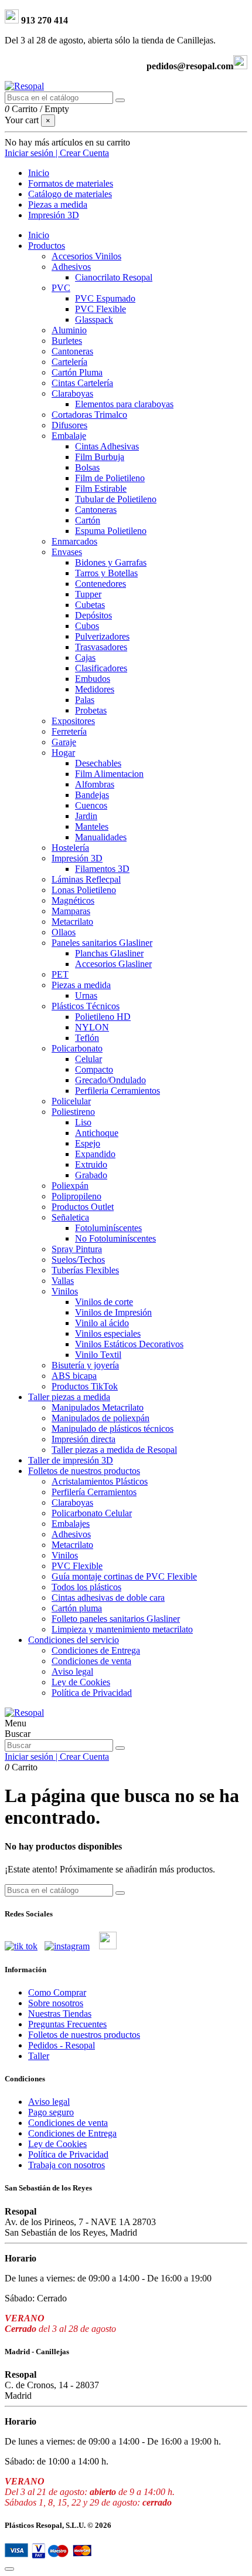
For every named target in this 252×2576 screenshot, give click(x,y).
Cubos (87, 626)
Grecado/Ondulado (110, 1080)
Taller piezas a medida (69, 1397)
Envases (67, 552)
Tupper (88, 594)
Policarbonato (77, 1048)
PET (60, 974)
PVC (61, 288)
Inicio (39, 235)
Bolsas (87, 467)
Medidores (95, 689)
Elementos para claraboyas (124, 404)
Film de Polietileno (110, 478)
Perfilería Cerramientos (94, 1492)
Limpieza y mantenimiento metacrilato (122, 1629)
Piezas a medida (81, 985)
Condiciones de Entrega (96, 1650)
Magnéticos (73, 900)
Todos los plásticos (86, 1587)
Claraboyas (72, 393)
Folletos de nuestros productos (84, 1471)
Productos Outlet (83, 1207)
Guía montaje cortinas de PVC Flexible (124, 1576)
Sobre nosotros (56, 2003)
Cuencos (91, 805)
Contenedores (101, 584)
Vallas (63, 1281)
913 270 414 (43, 20)
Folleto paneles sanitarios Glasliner (116, 1619)
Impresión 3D (77, 858)
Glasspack (94, 320)
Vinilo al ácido (102, 1323)
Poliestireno (73, 1112)
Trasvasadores (101, 647)
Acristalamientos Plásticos (100, 1481)
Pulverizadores (102, 636)
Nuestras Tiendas (60, 2014)
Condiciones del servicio (74, 1640)
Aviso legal (72, 1671)
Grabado (91, 1175)
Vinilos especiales (108, 1333)
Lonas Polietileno (84, 890)
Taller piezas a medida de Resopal (114, 1450)
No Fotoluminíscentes (115, 1238)
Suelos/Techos (78, 1260)
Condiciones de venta (91, 1661)
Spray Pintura (77, 1249)
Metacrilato (72, 922)
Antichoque (97, 1133)
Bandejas (92, 795)
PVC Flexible (101, 309)
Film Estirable (101, 489)
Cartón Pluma (77, 372)
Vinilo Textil (98, 1355)
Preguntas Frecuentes (67, 2024)
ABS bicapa (74, 1376)
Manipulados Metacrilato (98, 1407)
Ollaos (64, 932)
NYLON (92, 1027)
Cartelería (69, 362)
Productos (47, 246)
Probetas (91, 710)
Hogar (63, 753)
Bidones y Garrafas (111, 562)
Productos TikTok (85, 1386)
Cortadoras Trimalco (89, 415)
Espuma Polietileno (111, 531)
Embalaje (69, 436)
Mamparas (71, 911)
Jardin (86, 816)
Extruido (91, 1164)
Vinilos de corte (104, 1302)
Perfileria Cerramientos (118, 1091)
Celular (88, 1059)
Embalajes (71, 1524)
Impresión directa (84, 1439)
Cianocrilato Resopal (114, 277)
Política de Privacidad (92, 1693)
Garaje (64, 742)
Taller (39, 2056)
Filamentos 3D (102, 869)
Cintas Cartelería (82, 383)
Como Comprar (57, 1992)
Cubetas (90, 605)
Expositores (73, 721)
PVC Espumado (105, 298)
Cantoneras (72, 351)
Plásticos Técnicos (86, 1006)
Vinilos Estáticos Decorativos (129, 1344)
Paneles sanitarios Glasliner (102, 943)
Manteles (92, 826)
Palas (85, 700)
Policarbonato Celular (92, 1513)
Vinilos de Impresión (113, 1312)
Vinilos (65, 1291)
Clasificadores (101, 668)
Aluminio (69, 330)
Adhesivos (71, 267)
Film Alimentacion (109, 774)
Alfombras (95, 784)
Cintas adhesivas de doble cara (108, 1598)
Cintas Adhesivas (107, 446)
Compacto (94, 1069)
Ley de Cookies (81, 1682)
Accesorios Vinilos (86, 256)
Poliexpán (70, 1186)
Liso (83, 1122)
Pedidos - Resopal (62, 2045)
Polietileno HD (103, 1017)
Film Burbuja (100, 457)
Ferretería (69, 731)
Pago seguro (51, 2112)
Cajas (85, 657)
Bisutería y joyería (85, 1365)
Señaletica (70, 1217)
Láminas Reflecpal (86, 879)
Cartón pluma (77, 1608)
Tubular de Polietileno (116, 499)
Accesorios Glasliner (113, 964)
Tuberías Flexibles (85, 1270)
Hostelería (70, 848)
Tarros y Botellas (106, 573)
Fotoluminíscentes (108, 1228)
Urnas (86, 995)
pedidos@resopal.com (190, 66)
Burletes (67, 341)
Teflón (87, 1038)
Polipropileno (76, 1196)
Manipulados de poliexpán (101, 1418)
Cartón (88, 520)
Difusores (69, 425)
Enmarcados (74, 541)
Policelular (71, 1101)
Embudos (93, 679)
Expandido (95, 1154)
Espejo (88, 1143)
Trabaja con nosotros (67, 2165)
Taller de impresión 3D (71, 1460)
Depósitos (93, 615)
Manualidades (101, 837)
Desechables (98, 763)
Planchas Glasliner (109, 953)
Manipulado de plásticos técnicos (113, 1429)
